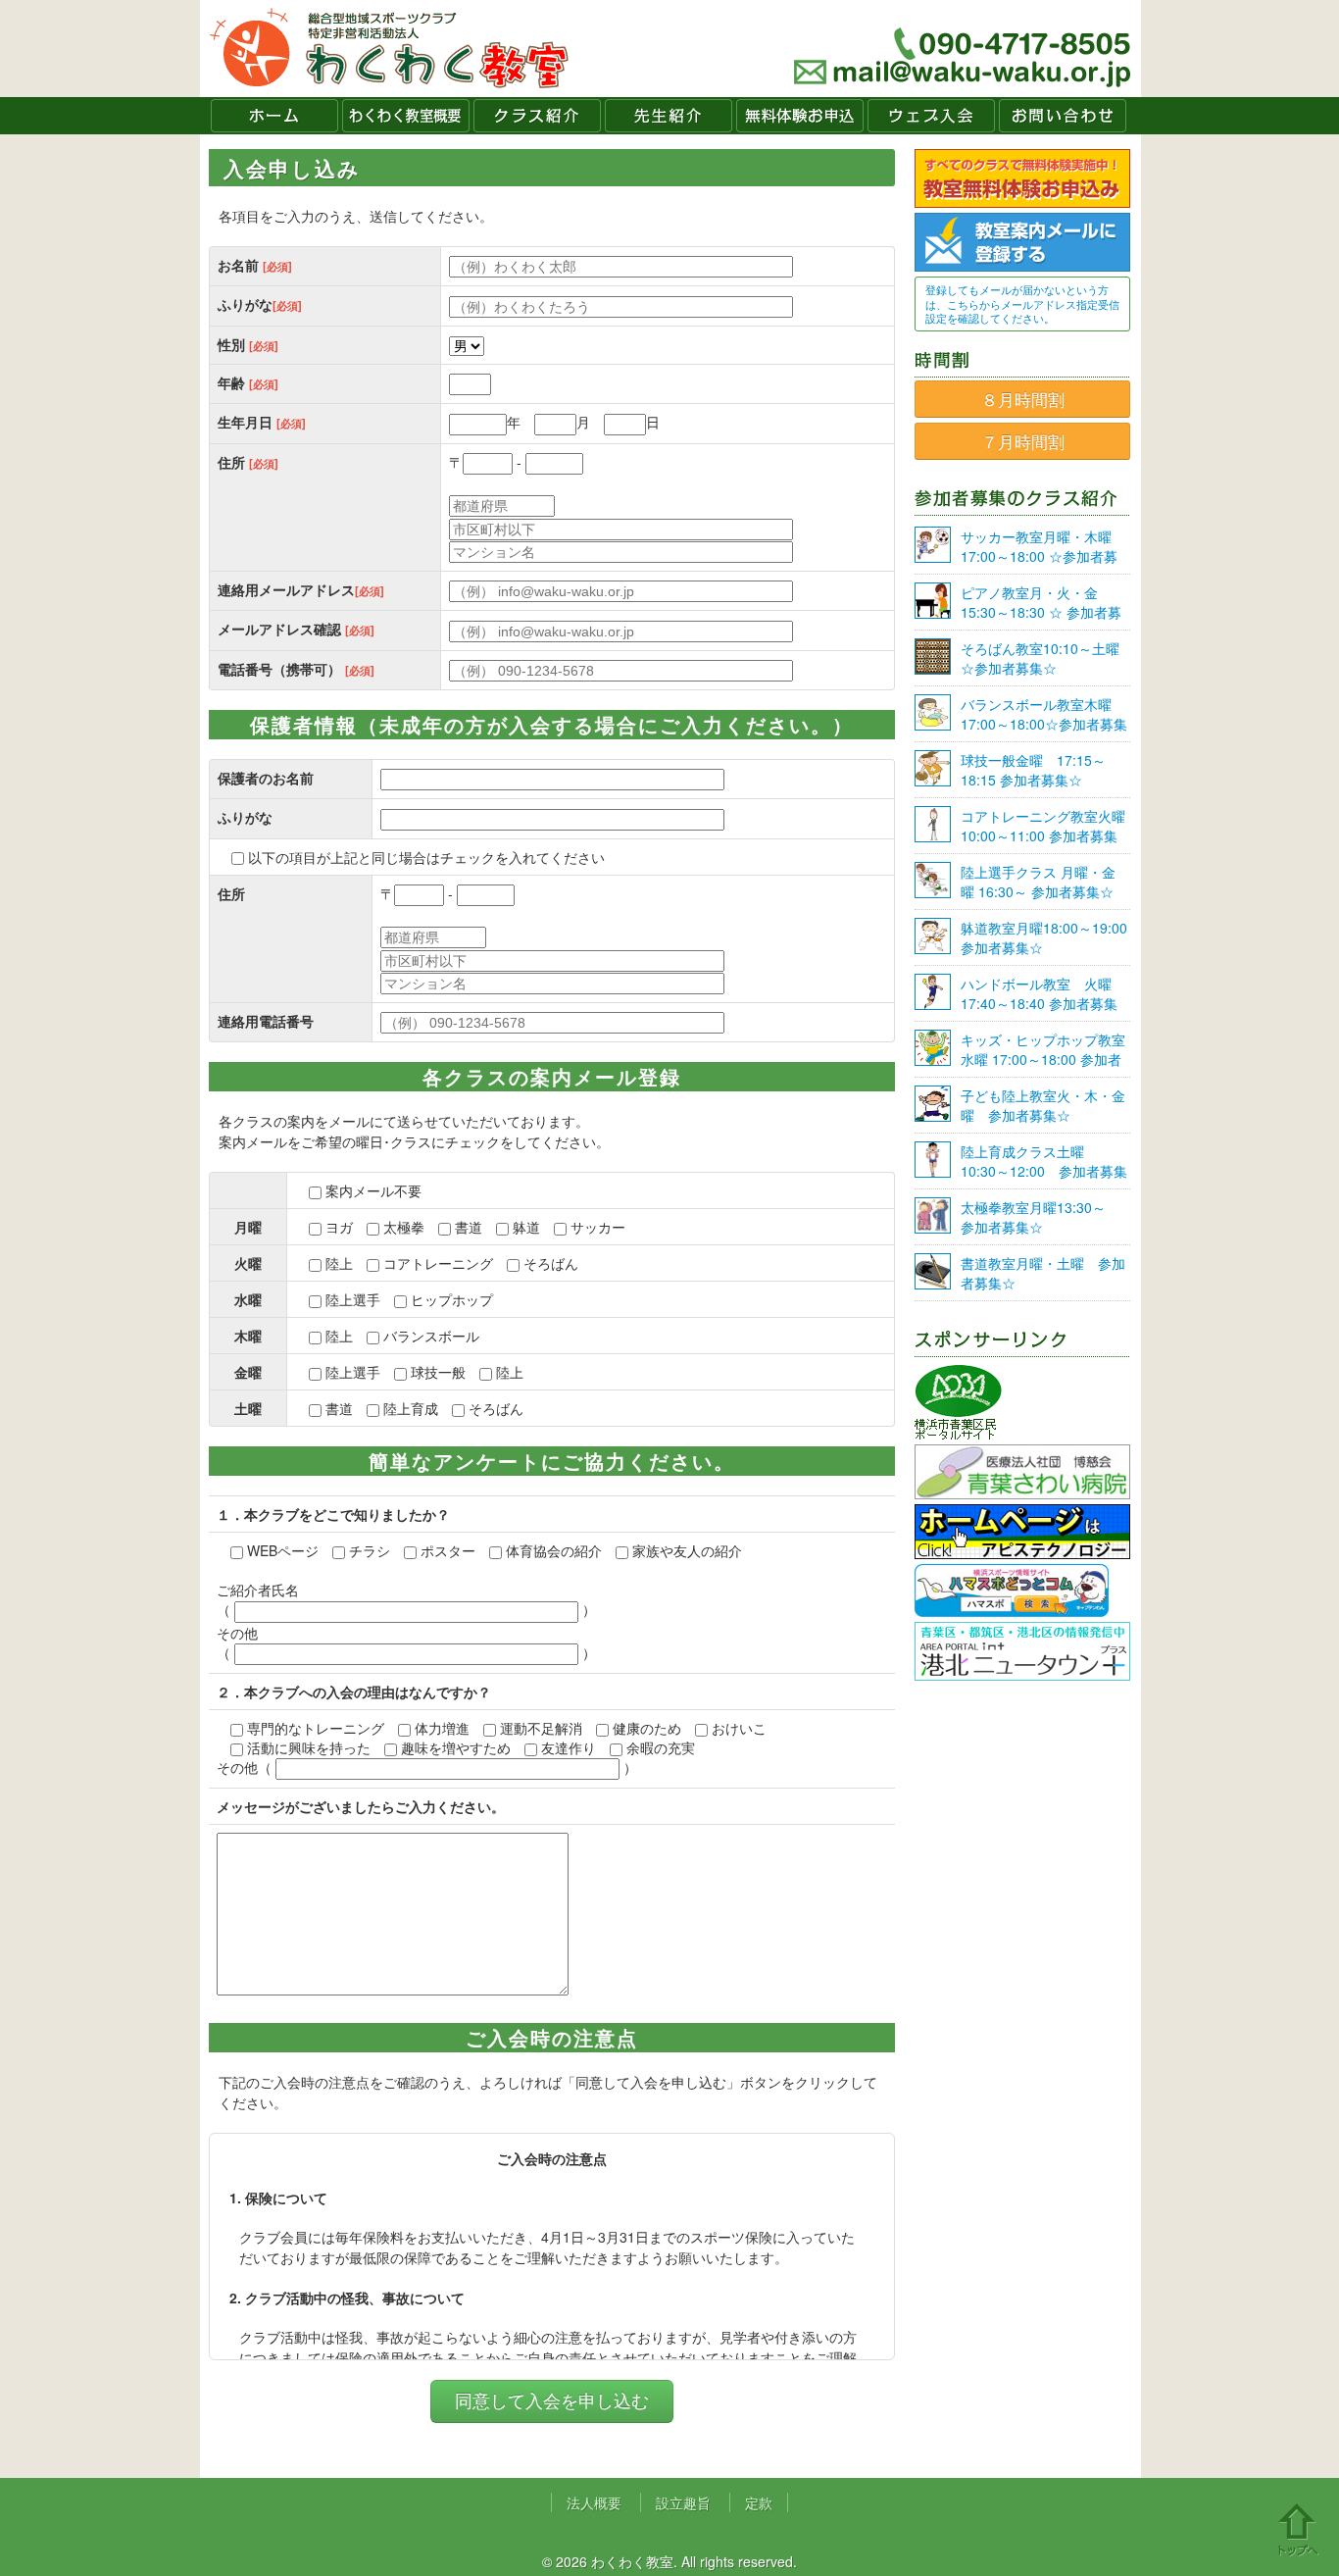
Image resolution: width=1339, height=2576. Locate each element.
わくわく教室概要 (406, 116)
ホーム (274, 116)
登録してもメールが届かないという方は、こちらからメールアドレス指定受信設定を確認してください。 (1022, 303)
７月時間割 (1023, 441)
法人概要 (594, 2502)
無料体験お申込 (800, 116)
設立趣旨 (683, 2502)
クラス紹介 (537, 116)
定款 (759, 2502)
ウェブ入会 (931, 116)
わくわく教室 (390, 49)
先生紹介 (669, 116)
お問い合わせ (1063, 116)
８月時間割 (1023, 399)
